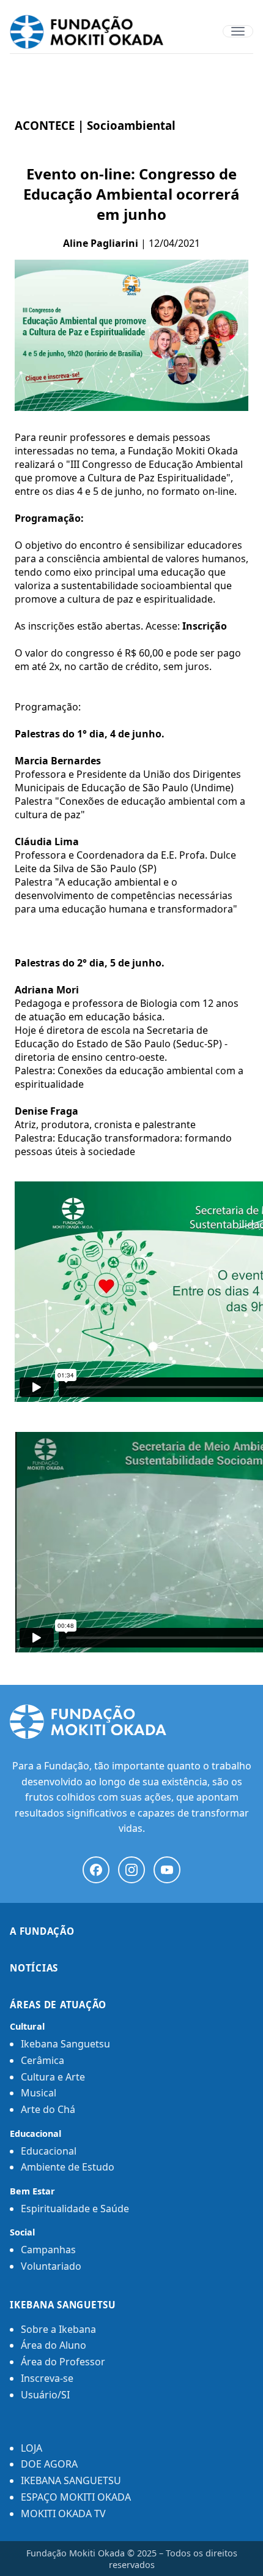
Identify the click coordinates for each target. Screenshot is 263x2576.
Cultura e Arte (53, 2077)
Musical (39, 2093)
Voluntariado (51, 2266)
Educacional (49, 2151)
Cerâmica (43, 2060)
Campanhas (48, 2250)
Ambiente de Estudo (68, 2167)
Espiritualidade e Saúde (75, 2209)
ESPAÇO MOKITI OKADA (76, 2497)
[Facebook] (96, 1870)
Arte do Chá (48, 2109)
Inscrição (205, 626)
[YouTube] (167, 1870)
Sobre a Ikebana (58, 2329)
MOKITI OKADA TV (63, 2514)
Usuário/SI (45, 2395)
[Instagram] (131, 1870)
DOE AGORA (49, 2464)
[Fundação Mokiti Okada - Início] (131, 1722)
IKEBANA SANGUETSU (71, 2480)
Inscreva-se (47, 2378)
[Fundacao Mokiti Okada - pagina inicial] (131, 32)
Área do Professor (63, 2362)
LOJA (31, 2448)
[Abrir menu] (238, 31)
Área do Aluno (54, 2345)
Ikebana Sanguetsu (65, 2044)
